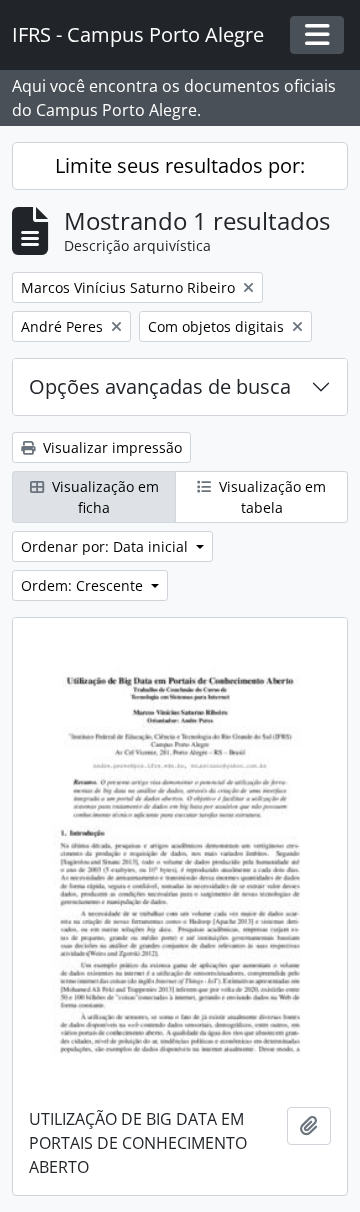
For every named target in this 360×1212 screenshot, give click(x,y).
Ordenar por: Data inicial (106, 546)
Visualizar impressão (110, 447)
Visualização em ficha (103, 497)
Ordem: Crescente (84, 585)
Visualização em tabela (270, 497)
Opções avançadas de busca (160, 386)
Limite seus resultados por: (180, 165)
